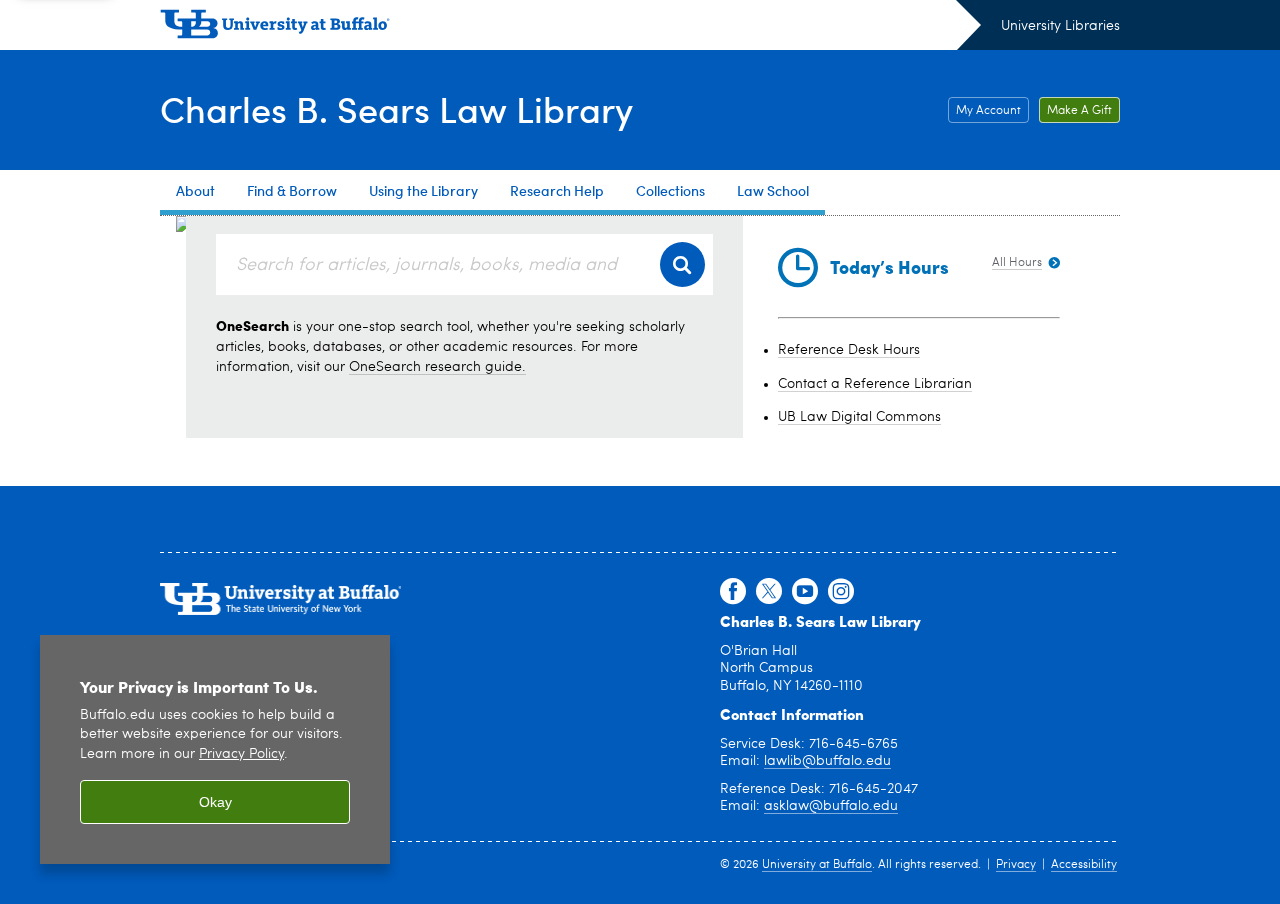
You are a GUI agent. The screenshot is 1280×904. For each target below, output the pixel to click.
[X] (769, 592)
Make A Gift (1079, 111)
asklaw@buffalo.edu (831, 806)
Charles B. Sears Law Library (396, 108)
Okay (215, 802)
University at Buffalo (817, 865)
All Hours (1017, 263)
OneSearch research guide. (437, 367)
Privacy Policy (241, 754)
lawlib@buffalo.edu (827, 761)
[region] (215, 749)
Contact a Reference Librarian (875, 384)
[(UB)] (570, 28)
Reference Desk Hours (849, 350)
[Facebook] (733, 592)
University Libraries (1060, 26)
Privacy (1016, 865)
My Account (988, 111)
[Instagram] (841, 592)
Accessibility (1084, 865)
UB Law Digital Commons (859, 417)
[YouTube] (805, 592)
